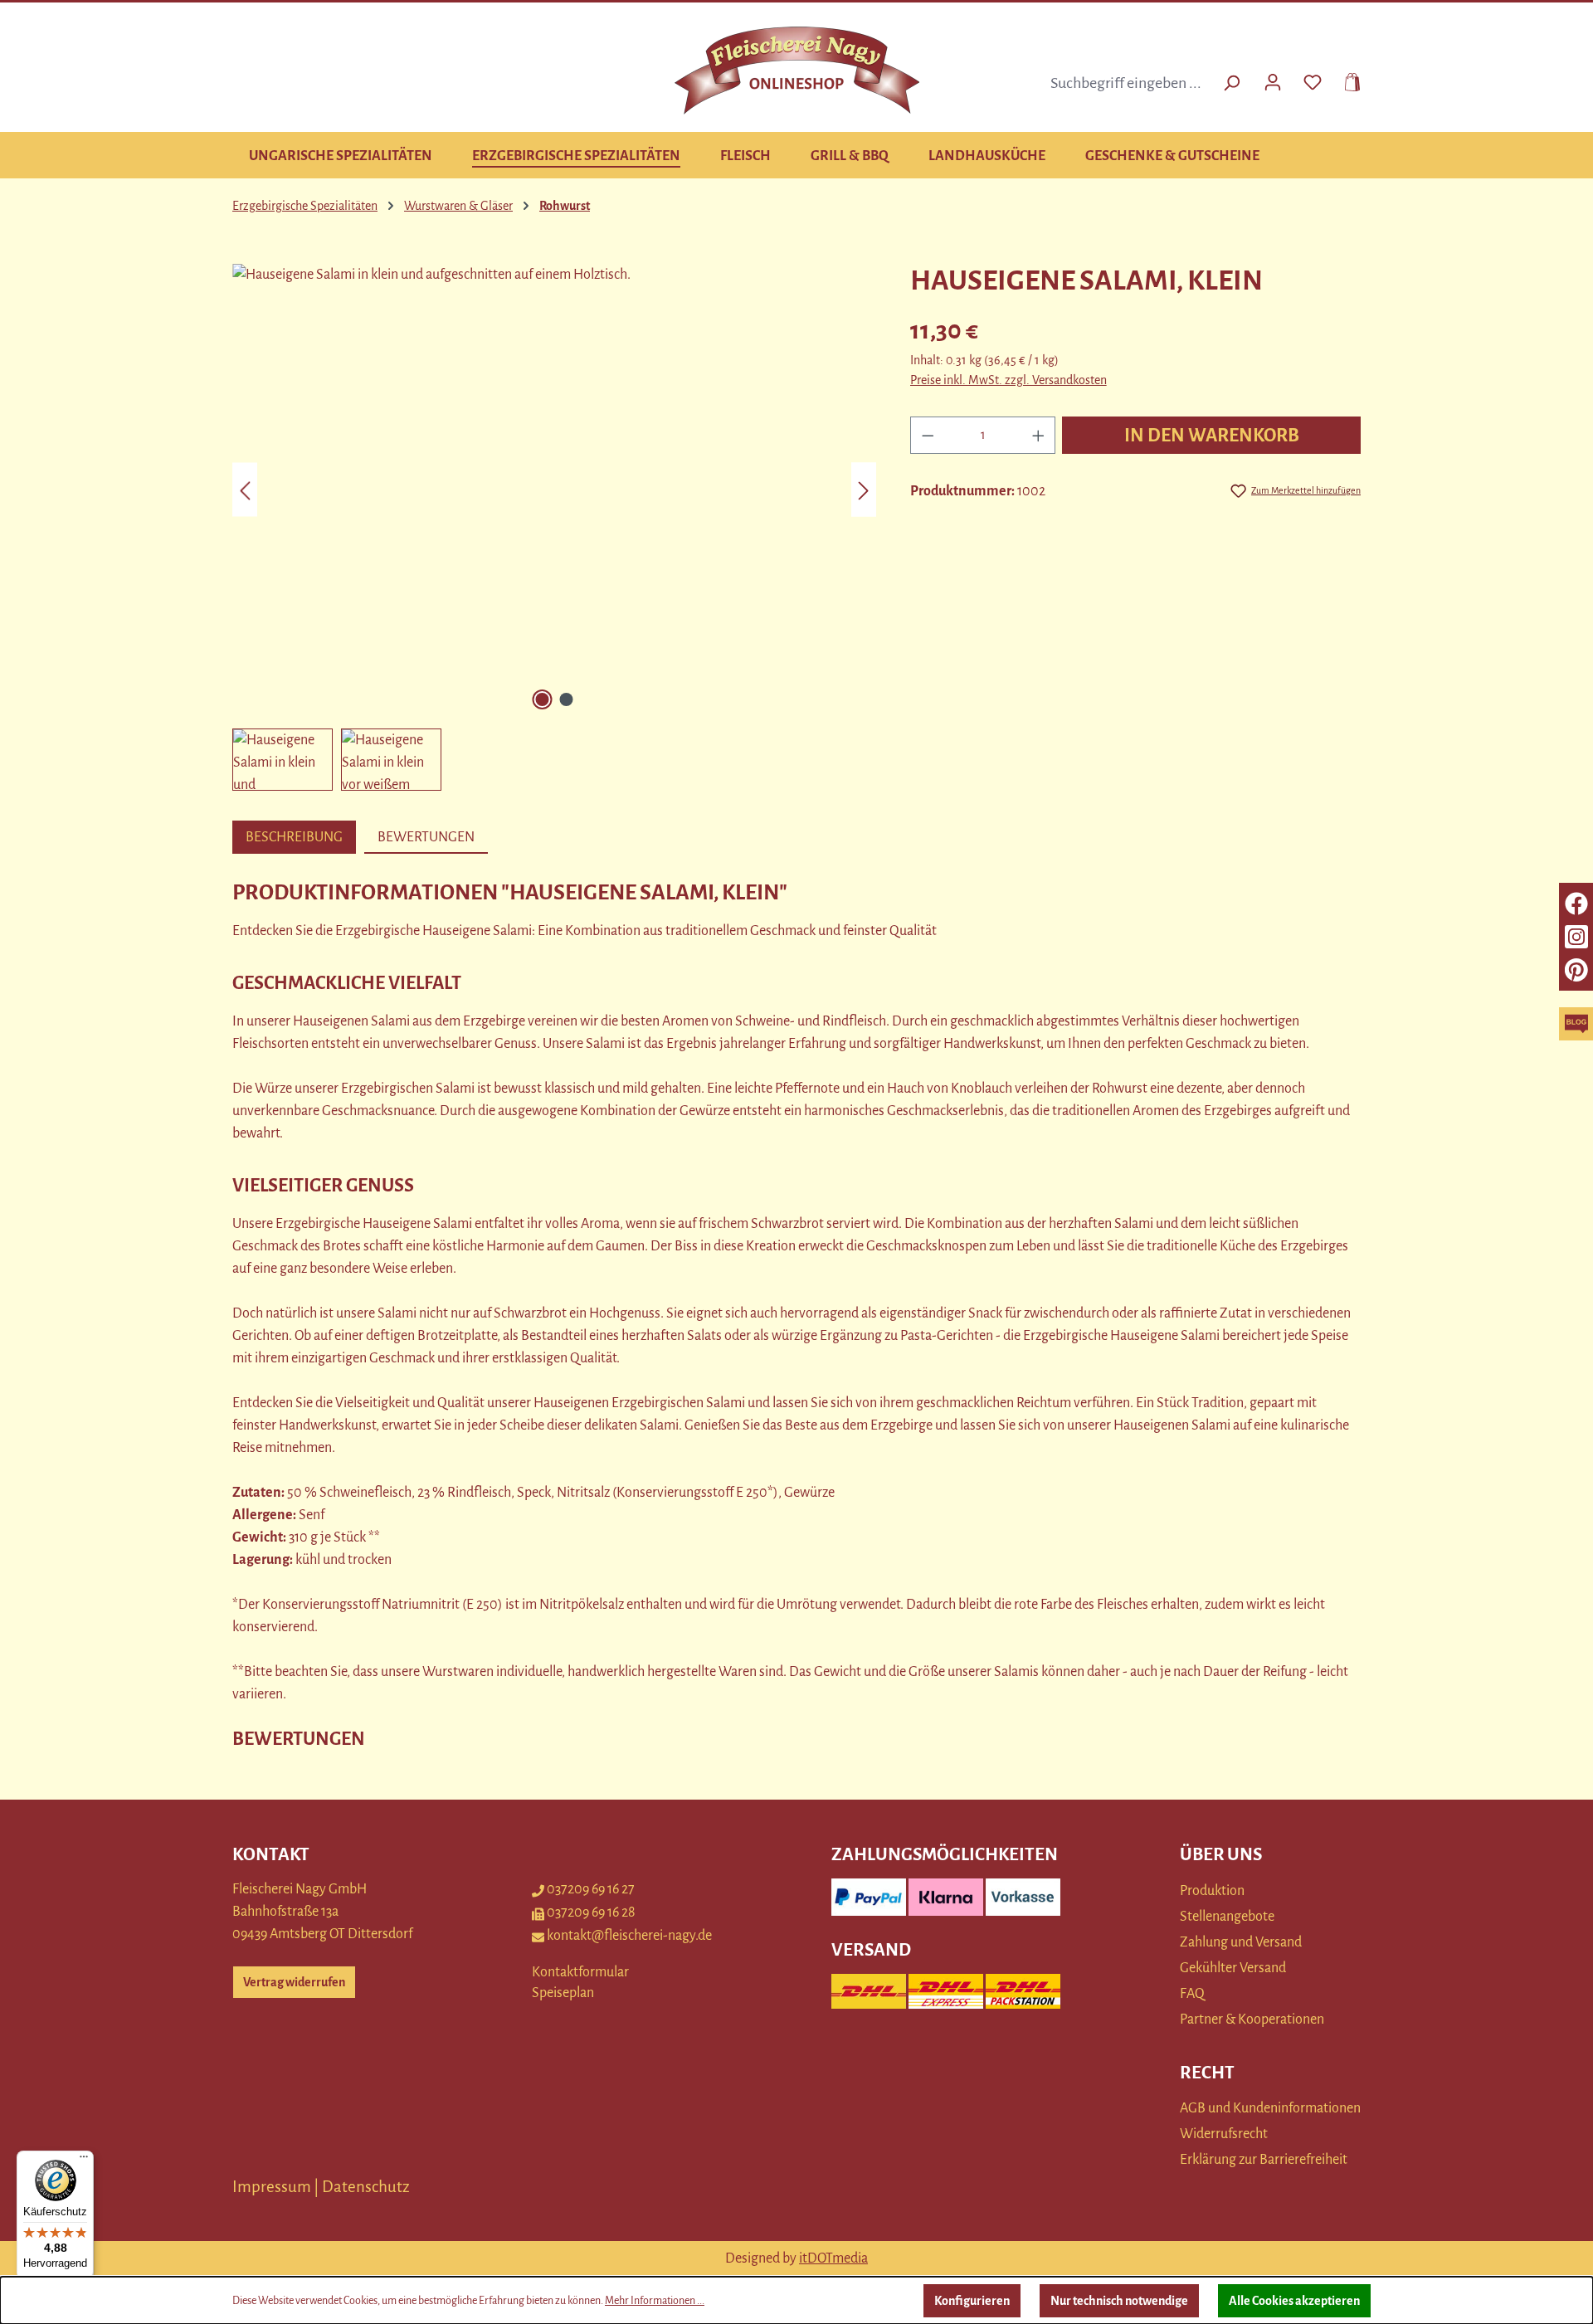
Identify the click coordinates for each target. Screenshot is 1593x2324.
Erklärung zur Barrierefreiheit (1264, 2160)
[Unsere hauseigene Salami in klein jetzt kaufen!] (554, 490)
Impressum (272, 2187)
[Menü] (84, 2161)
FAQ (1192, 1994)
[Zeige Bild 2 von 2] (566, 699)
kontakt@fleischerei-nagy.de (629, 1936)
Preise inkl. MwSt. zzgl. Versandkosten (1008, 380)
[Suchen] (1231, 83)
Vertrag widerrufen (294, 1982)
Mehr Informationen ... (655, 2301)
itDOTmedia (833, 2258)
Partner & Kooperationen (1252, 2019)
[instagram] (1576, 937)
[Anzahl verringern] (928, 435)
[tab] (294, 837)
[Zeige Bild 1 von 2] (542, 699)
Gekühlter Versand (1233, 1968)
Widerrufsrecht (1224, 2134)
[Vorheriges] (245, 490)
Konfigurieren (972, 2301)
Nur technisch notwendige (1119, 2301)
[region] (555, 527)
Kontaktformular (580, 1972)
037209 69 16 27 (591, 1889)
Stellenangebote (1227, 1917)
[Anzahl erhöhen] (1039, 435)
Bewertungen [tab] (426, 837)
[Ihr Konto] (1273, 80)
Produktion (1212, 1891)
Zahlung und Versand (1241, 1942)
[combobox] (1128, 83)
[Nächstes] (864, 490)
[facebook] (1576, 904)
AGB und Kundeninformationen (1270, 2108)
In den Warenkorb (1212, 436)
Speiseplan (563, 1993)
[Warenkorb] (1347, 80)
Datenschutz (366, 2187)
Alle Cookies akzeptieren (1294, 2301)
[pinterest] (1576, 970)
